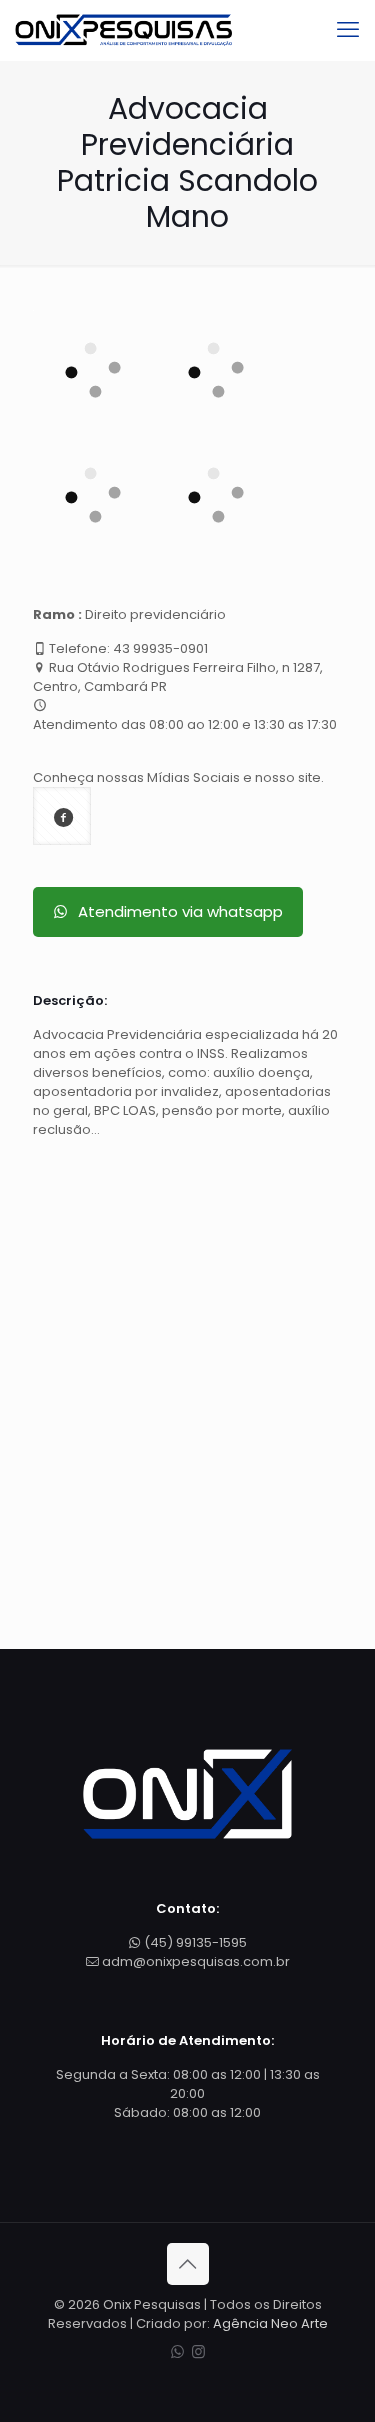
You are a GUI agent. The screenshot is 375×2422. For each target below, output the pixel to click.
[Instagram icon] (198, 2351)
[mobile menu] (348, 30)
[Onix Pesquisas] (123, 30)
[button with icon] (62, 816)
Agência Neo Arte (270, 2323)
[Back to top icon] (188, 2264)
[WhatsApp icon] (177, 2351)
